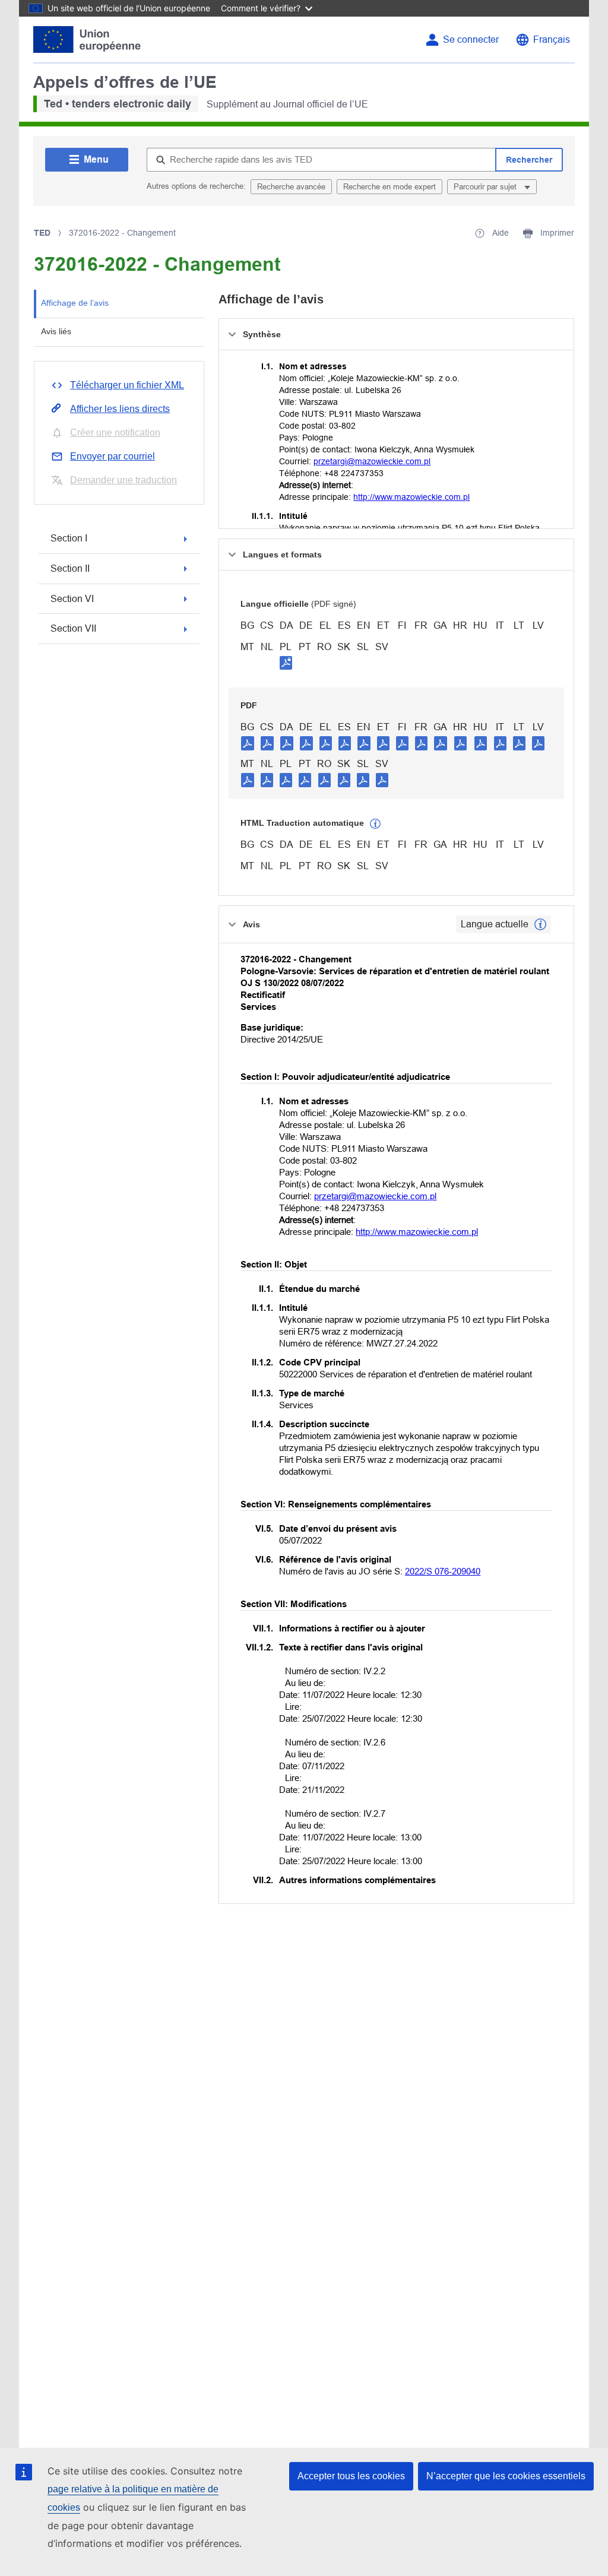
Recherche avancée (291, 187)
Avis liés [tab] (56, 331)
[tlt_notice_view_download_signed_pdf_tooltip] (286, 663)
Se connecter (471, 39)
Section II (70, 568)
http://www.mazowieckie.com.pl (411, 497)
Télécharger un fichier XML (127, 385)
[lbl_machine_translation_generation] (375, 824)
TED (42, 233)
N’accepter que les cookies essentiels (506, 2476)
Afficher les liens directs (120, 409)
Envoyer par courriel (113, 456)
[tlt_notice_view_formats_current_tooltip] (540, 924)
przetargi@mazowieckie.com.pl (372, 461)
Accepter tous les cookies (351, 2476)
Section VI (72, 599)
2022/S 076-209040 (443, 1571)
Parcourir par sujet (486, 187)
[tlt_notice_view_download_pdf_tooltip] (248, 743)
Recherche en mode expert (389, 187)
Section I (69, 538)
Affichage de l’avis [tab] (75, 303)
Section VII (73, 628)
